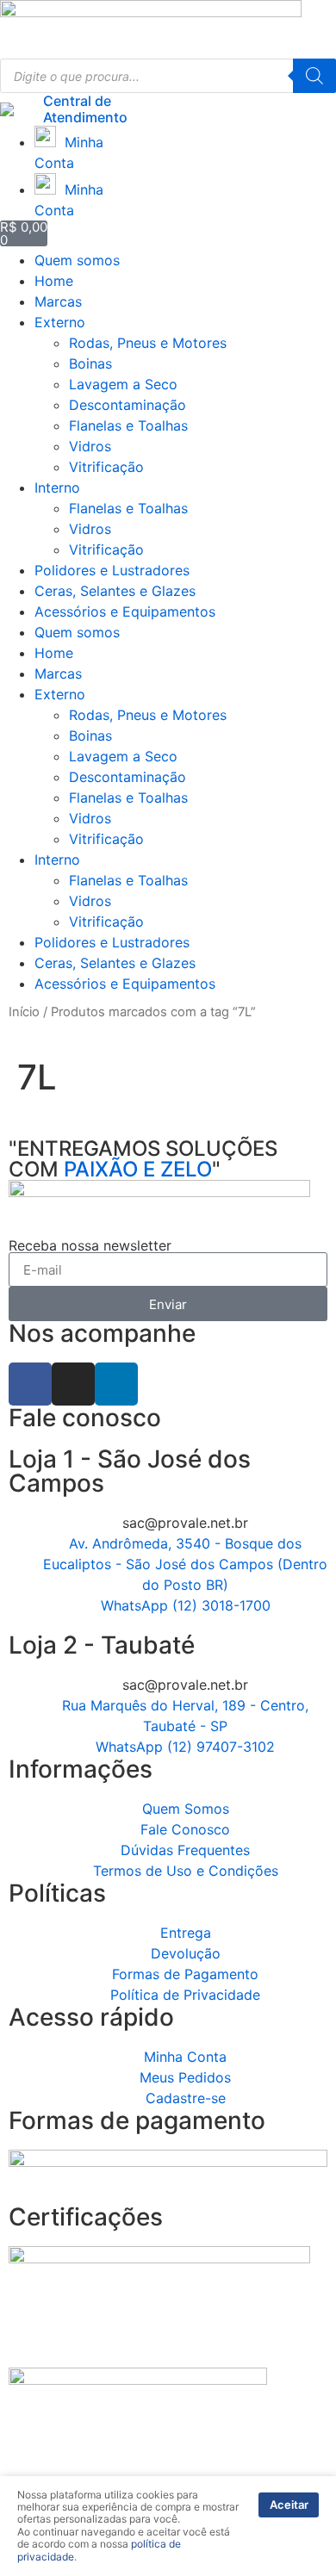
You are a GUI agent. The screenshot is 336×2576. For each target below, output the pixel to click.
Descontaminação (128, 405)
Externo (60, 322)
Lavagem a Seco (123, 384)
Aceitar (289, 2505)
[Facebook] (30, 1384)
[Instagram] (73, 1384)
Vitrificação (106, 467)
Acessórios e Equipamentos (125, 611)
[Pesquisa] (314, 76)
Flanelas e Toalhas (128, 425)
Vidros (90, 446)
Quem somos (77, 260)
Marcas (58, 301)
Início (24, 1012)
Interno (57, 487)
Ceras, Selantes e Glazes (115, 591)
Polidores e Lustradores (112, 570)
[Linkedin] (116, 1384)
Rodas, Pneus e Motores (148, 343)
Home (54, 281)
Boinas (90, 363)
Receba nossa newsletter (90, 1245)
